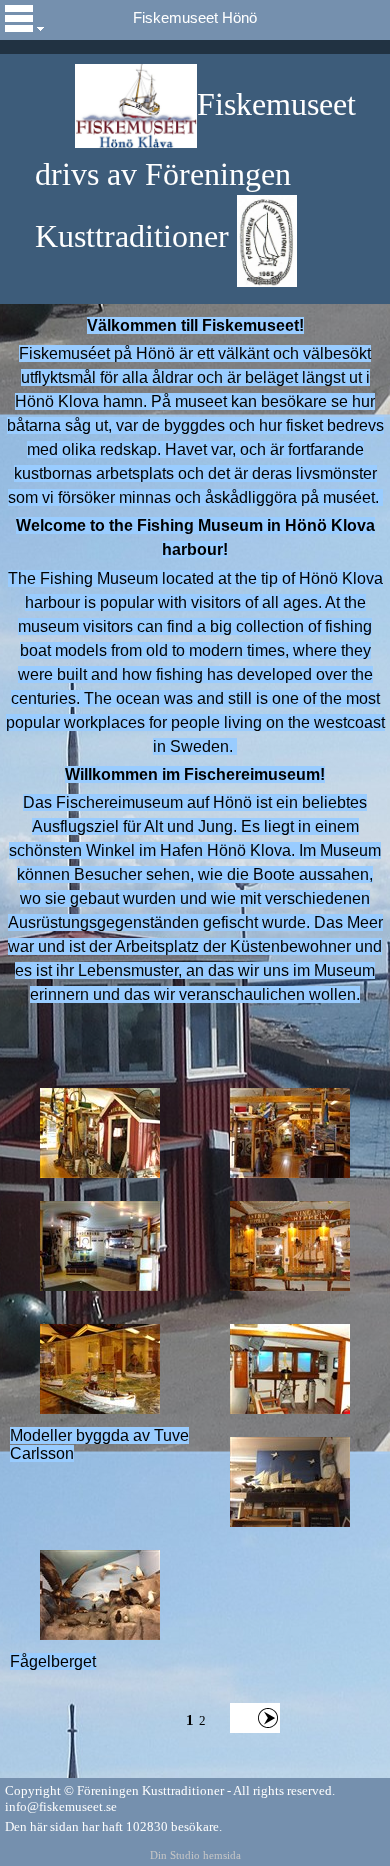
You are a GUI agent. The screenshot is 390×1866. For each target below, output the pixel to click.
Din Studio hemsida (195, 1855)
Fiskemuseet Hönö (195, 18)
